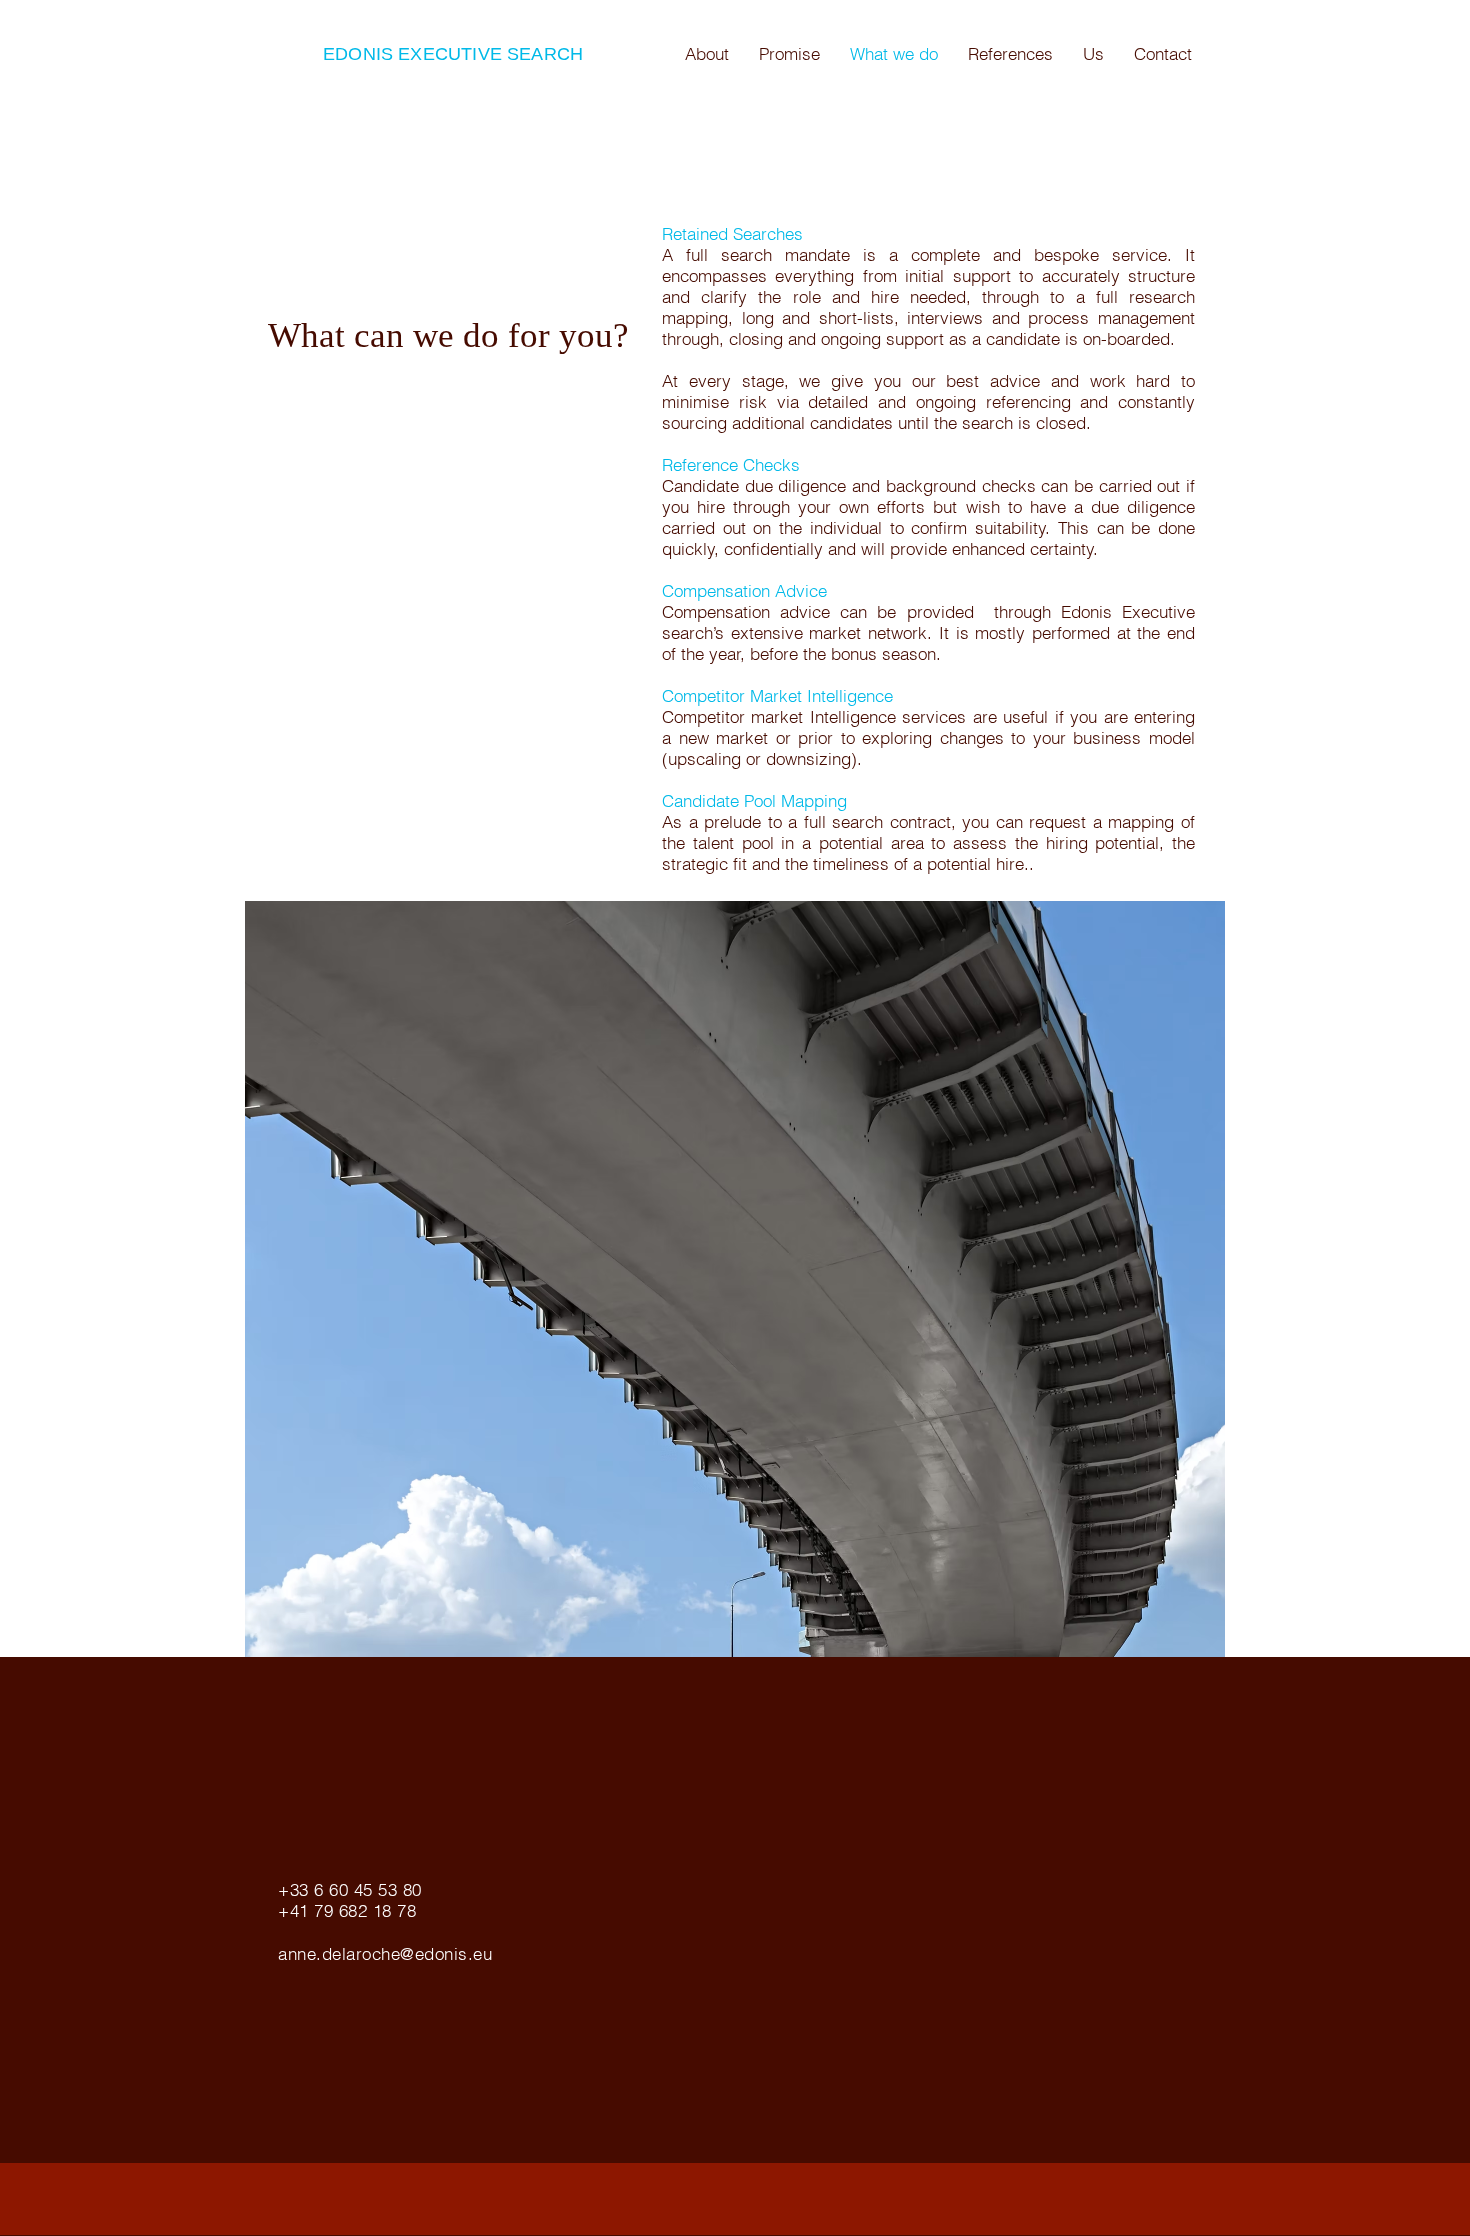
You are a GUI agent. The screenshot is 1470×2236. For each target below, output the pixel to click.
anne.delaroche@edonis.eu (385, 1953)
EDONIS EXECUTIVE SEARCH (453, 54)
